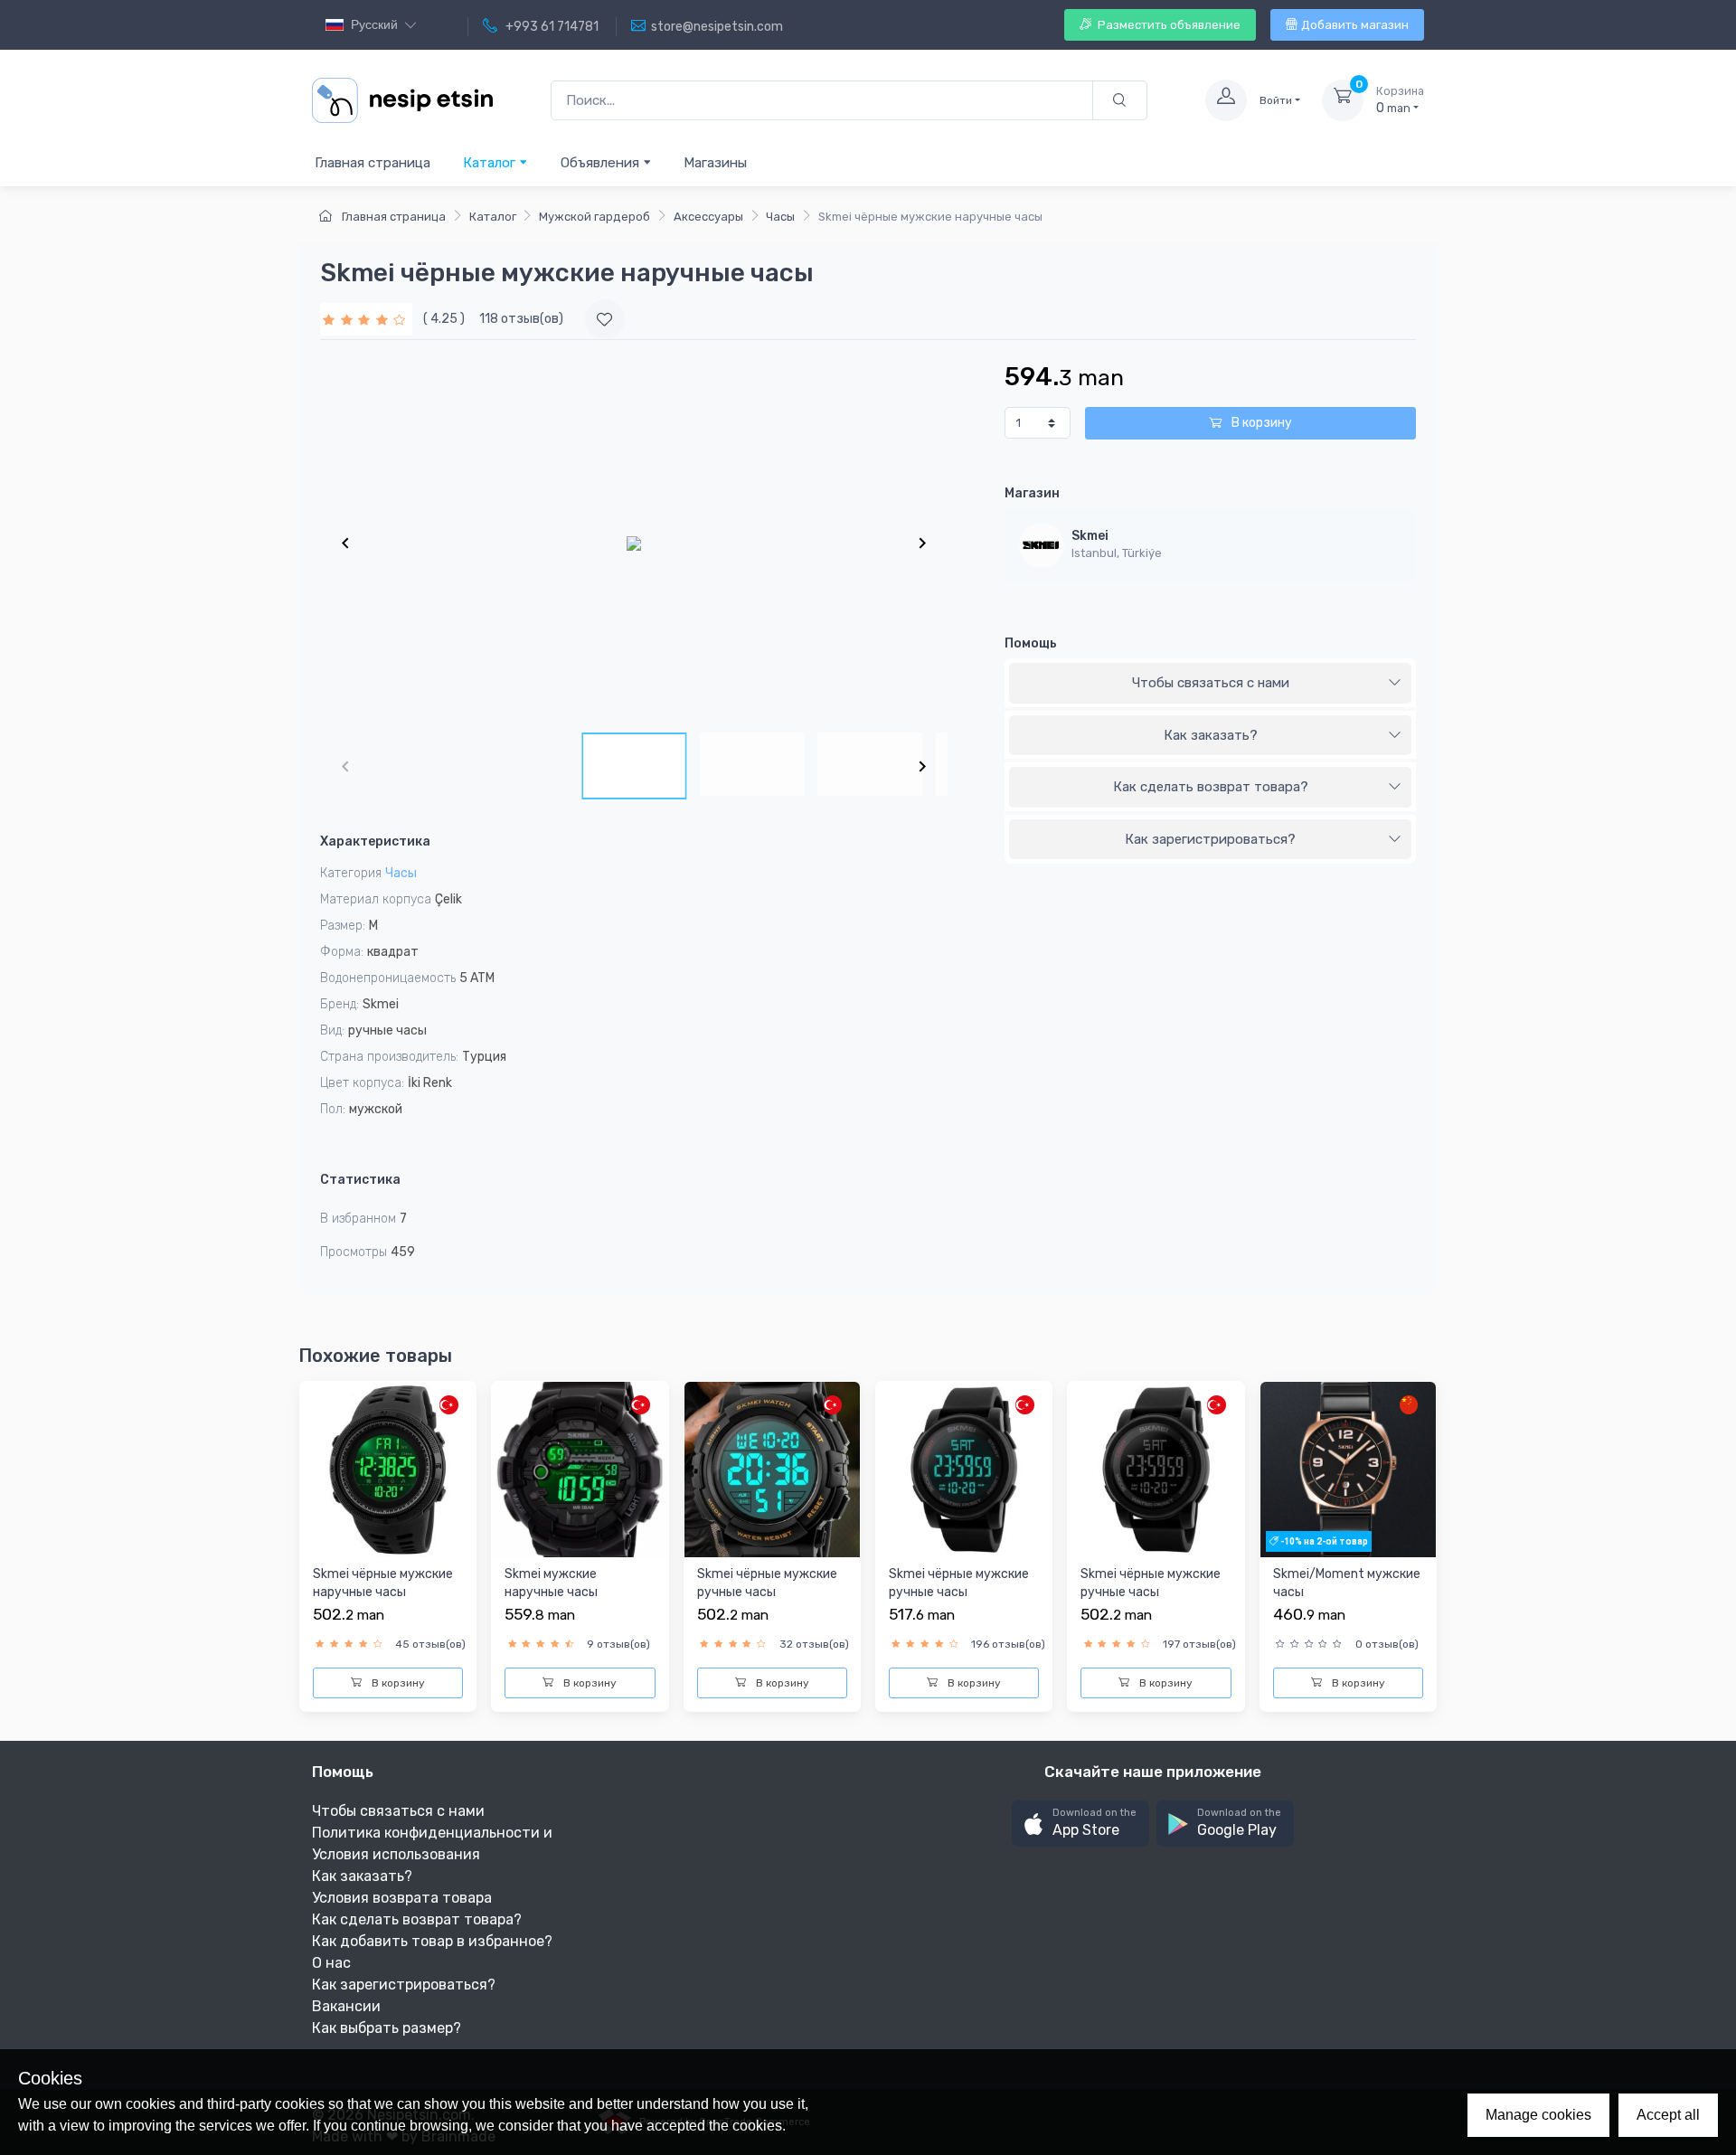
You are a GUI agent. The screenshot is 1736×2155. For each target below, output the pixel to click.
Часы (780, 217)
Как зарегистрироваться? (1210, 839)
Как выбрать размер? (387, 2028)
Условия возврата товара (402, 1898)
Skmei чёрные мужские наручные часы (383, 1583)
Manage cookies (1538, 2115)
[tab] (1210, 684)
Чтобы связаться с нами (1211, 683)
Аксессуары (708, 217)
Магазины (715, 163)
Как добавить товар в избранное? (432, 1941)
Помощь (1031, 643)
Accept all (1668, 2115)
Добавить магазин (1355, 25)
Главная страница (373, 163)
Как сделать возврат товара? (1211, 787)
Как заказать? (1211, 735)
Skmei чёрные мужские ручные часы (767, 1583)
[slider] (366, 319)
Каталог (491, 163)
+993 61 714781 (551, 27)
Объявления (602, 163)
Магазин (1032, 493)
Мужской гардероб (594, 217)
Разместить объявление (1168, 25)
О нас (331, 1963)
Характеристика (375, 841)
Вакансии (346, 2006)
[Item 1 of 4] (634, 543)
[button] (1080, 1824)
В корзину (1260, 423)
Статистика (360, 1180)
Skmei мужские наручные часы (551, 1583)
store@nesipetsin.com (717, 27)
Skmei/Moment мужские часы (1347, 1583)
